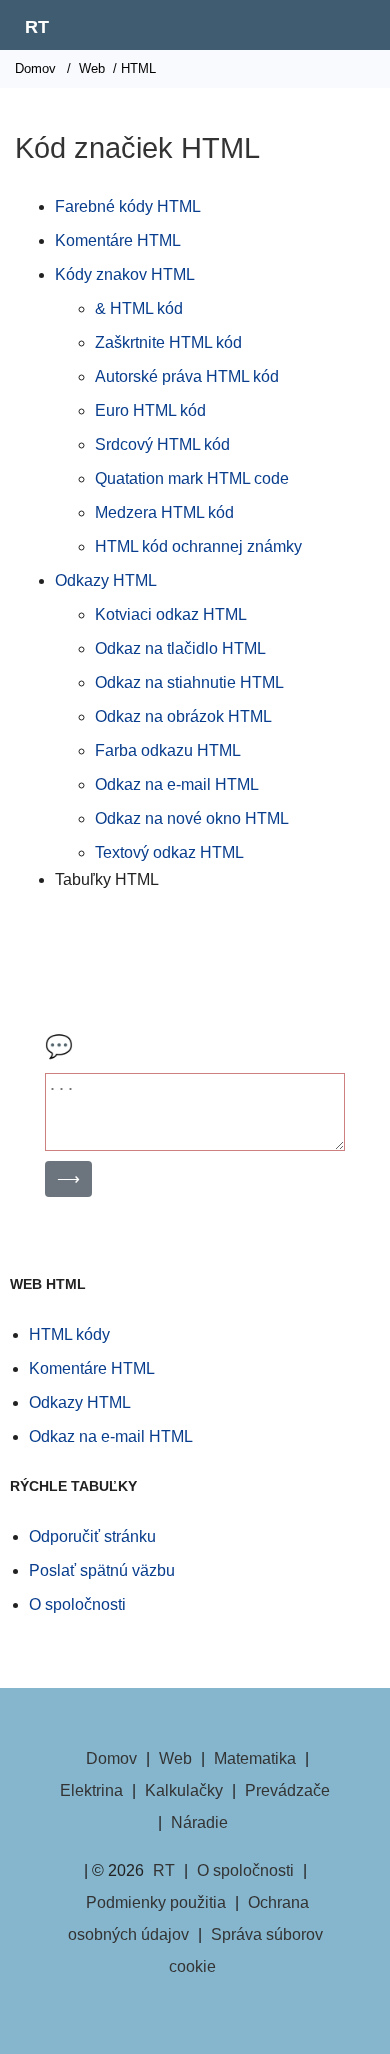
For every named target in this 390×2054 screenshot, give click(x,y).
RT (37, 27)
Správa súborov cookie (246, 1950)
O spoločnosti (77, 1604)
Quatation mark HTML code (192, 478)
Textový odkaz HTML (169, 852)
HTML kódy (69, 1334)
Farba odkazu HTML (168, 750)
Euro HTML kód (150, 410)
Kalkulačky (184, 1790)
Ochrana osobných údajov (189, 1918)
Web (92, 68)
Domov (35, 68)
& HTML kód (139, 308)
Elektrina (91, 1790)
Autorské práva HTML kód (187, 376)
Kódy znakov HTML (125, 274)
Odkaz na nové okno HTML (192, 818)
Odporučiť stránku (92, 1536)
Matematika (255, 1758)
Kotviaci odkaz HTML (171, 614)
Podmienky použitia (156, 1902)
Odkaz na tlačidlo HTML (180, 648)
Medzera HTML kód (164, 512)
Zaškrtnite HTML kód (168, 342)
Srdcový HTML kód (162, 444)
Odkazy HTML (106, 580)
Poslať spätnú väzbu (102, 1570)
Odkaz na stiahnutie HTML (189, 682)
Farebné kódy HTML (128, 206)
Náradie (199, 1822)
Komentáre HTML (118, 240)
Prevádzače (287, 1790)
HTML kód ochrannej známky (198, 546)
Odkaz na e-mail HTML (177, 784)
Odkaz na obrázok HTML (183, 716)
